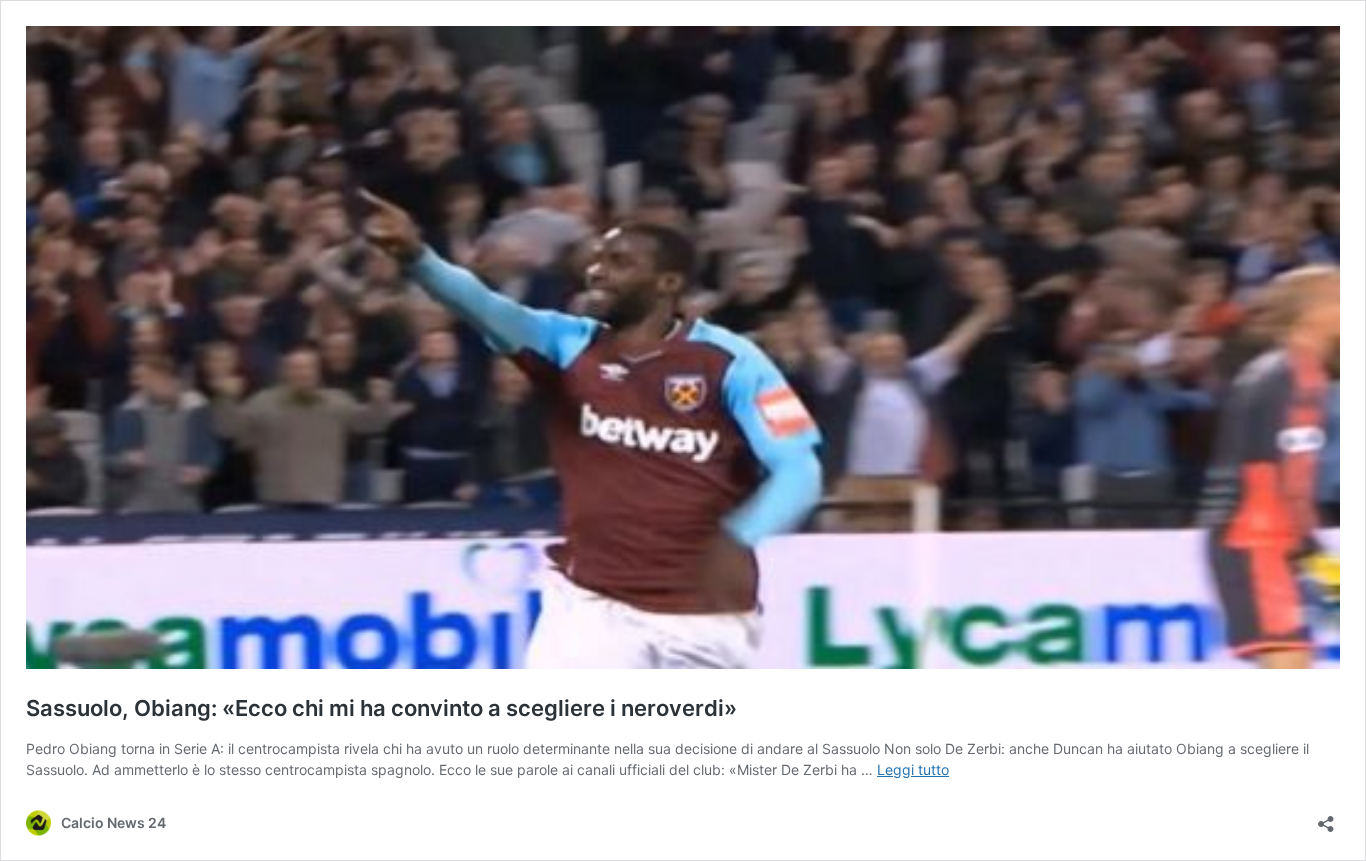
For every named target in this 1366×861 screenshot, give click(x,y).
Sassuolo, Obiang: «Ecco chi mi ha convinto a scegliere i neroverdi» (381, 708)
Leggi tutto (913, 769)
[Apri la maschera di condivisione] (1326, 817)
